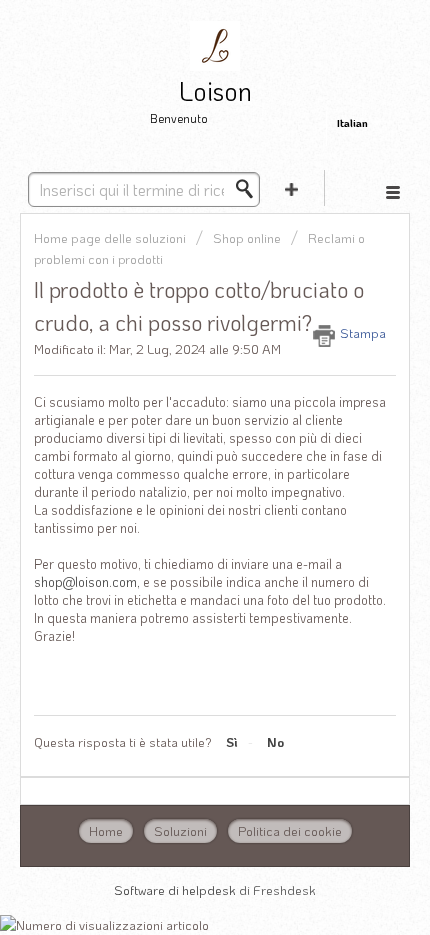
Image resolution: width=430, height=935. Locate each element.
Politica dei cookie (290, 830)
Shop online (247, 237)
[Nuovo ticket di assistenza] (291, 188)
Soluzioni (180, 830)
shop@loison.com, (87, 581)
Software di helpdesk (176, 889)
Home (106, 830)
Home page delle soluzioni (111, 237)
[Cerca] (250, 189)
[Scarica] (178, 451)
